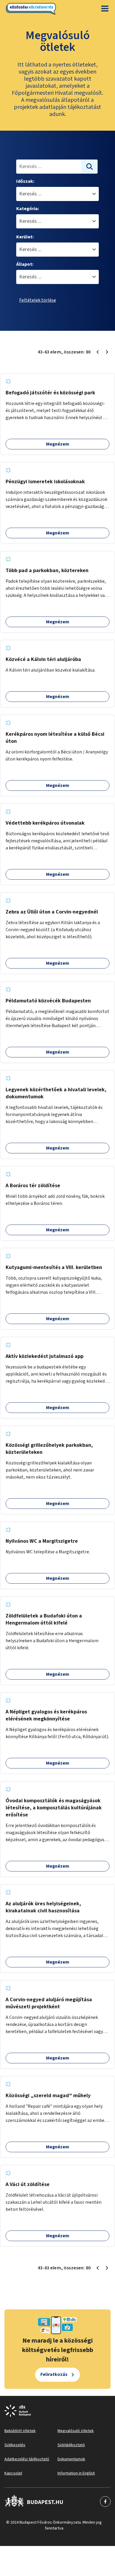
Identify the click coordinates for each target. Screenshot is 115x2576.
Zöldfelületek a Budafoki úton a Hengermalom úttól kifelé (44, 1619)
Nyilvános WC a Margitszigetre (42, 1541)
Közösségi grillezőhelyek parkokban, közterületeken (49, 1449)
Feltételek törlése (38, 300)
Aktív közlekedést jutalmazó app (45, 1356)
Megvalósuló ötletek (76, 2431)
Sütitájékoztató (71, 2445)
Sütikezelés (15, 2445)
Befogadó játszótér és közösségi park (50, 393)
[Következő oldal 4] (107, 352)
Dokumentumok (71, 2459)
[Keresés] (90, 167)
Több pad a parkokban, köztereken (47, 570)
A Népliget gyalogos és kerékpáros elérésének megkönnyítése (46, 1715)
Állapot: (25, 264)
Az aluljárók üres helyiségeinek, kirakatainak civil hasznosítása (43, 1907)
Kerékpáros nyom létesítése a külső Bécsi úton (55, 738)
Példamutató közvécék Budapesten (48, 1001)
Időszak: (25, 181)
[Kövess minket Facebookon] (34, 2502)
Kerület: (25, 237)
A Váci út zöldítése (28, 2184)
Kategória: (28, 209)
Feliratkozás (54, 2374)
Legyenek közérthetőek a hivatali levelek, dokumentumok (56, 1093)
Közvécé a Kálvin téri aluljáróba (43, 659)
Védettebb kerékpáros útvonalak (45, 823)
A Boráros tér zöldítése (33, 1186)
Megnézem (58, 444)
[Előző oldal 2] (98, 352)
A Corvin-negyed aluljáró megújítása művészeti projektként (49, 2003)
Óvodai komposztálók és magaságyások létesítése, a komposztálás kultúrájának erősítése (54, 1808)
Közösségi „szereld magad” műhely (48, 2096)
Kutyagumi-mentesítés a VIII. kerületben (54, 1267)
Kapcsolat (13, 2473)
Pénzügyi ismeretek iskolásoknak (45, 482)
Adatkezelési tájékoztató (27, 2459)
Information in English (76, 2473)
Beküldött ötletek (20, 2431)
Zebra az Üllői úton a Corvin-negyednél (52, 912)
